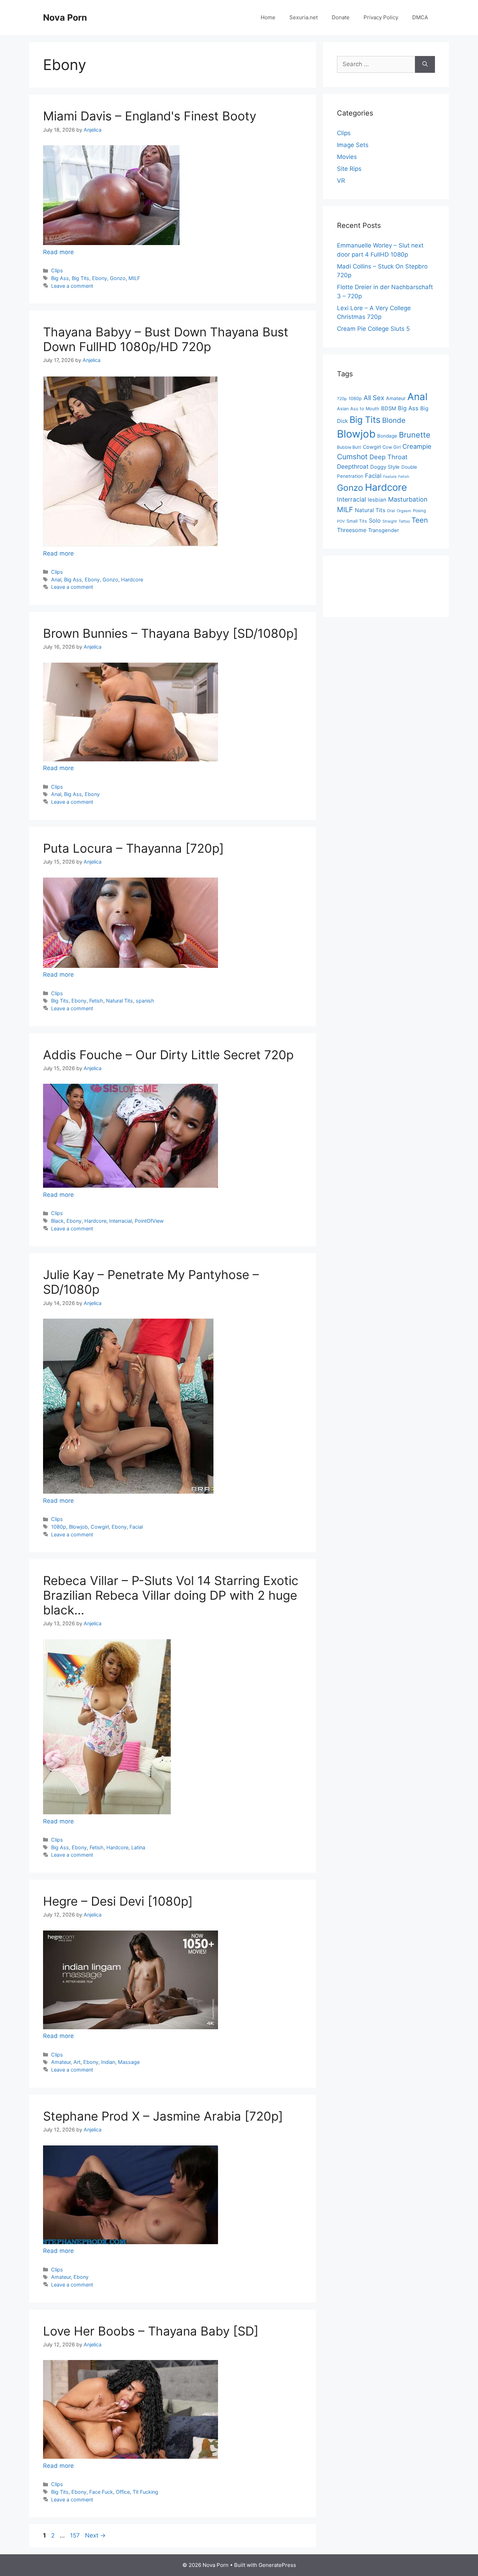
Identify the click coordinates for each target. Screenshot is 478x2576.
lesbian (377, 500)
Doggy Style (385, 467)
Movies (347, 157)
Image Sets (353, 145)
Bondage (387, 436)
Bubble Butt (349, 447)
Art (77, 2062)
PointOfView (149, 1221)
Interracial (121, 1221)
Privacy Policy (381, 17)
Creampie (417, 446)
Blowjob (78, 1527)
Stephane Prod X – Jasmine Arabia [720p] (163, 2116)
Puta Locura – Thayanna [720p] (133, 848)
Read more (58, 252)
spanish (145, 1001)
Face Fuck (101, 2492)
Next (95, 2535)
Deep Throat (389, 457)
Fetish (96, 1001)
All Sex (374, 398)
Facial (136, 1527)
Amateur (61, 2062)
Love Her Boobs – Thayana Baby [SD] (151, 2331)
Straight (390, 521)
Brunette (415, 435)
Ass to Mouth (365, 409)
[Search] (425, 64)
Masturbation (408, 499)
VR (341, 181)
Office (123, 2492)
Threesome (352, 530)
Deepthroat (353, 466)
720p (342, 399)
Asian (343, 409)
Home (268, 17)
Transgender (384, 530)
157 (76, 2535)
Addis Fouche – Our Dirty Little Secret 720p (168, 1055)
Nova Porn (65, 18)
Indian (108, 2062)
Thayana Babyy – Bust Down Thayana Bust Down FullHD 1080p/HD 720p (166, 339)
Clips (57, 270)
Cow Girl (392, 447)
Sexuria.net (304, 17)
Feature (390, 477)
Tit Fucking (145, 2492)
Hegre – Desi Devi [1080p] (118, 1901)
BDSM (389, 409)
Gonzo (118, 278)
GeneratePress (277, 2565)
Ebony (100, 278)
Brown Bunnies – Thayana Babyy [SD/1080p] (171, 633)
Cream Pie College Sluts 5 (373, 329)
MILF (134, 278)
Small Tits (357, 521)
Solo (375, 521)
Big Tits (80, 278)
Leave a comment (72, 286)
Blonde (394, 420)
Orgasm (404, 511)
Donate (341, 17)
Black (57, 1221)
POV (341, 521)
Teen (420, 520)
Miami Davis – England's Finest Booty (150, 116)
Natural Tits (119, 1001)
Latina (138, 1847)
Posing (419, 511)
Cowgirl (100, 1527)
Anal (56, 580)
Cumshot (352, 457)
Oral (391, 511)
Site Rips (349, 169)
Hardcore (132, 580)
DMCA (420, 17)
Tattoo (404, 521)
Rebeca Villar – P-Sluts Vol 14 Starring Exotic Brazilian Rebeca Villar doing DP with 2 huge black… (171, 1595)
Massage (129, 2062)
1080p (59, 1527)
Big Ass (60, 278)
